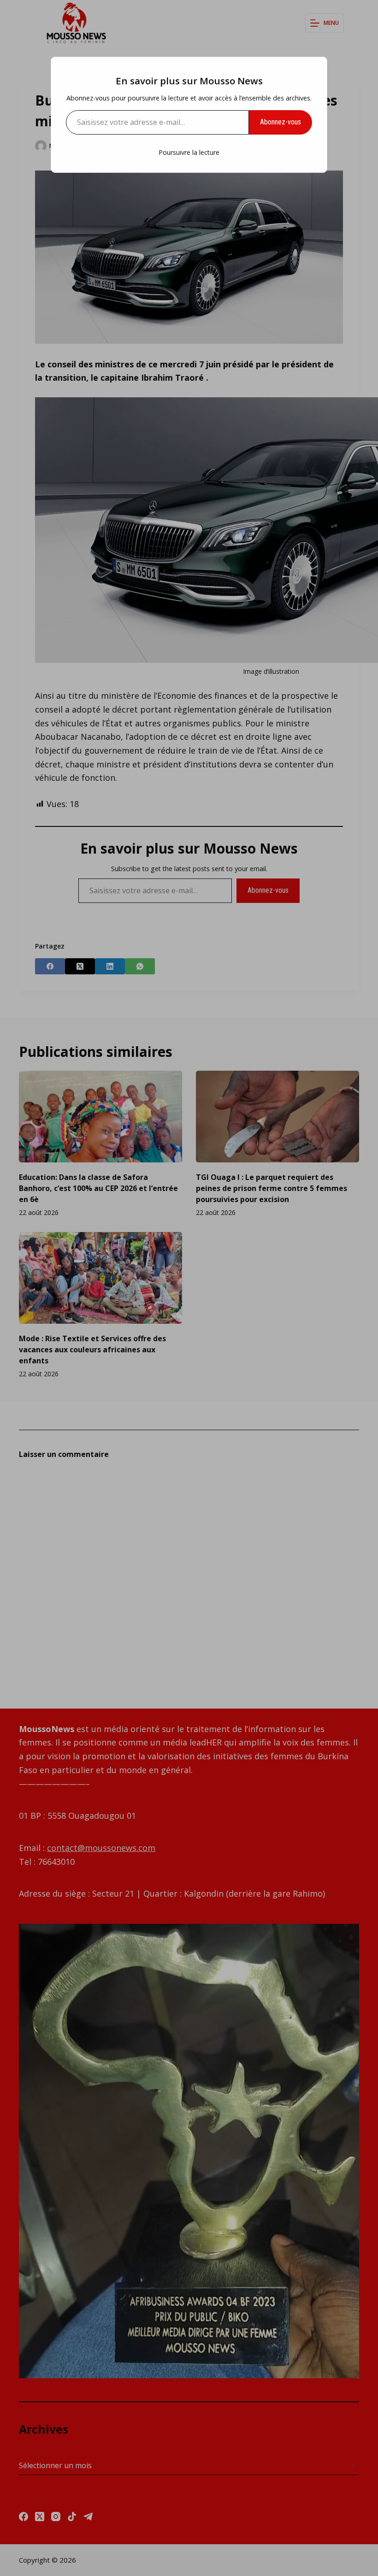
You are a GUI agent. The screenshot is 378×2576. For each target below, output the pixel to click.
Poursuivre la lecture (189, 152)
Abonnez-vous (281, 122)
